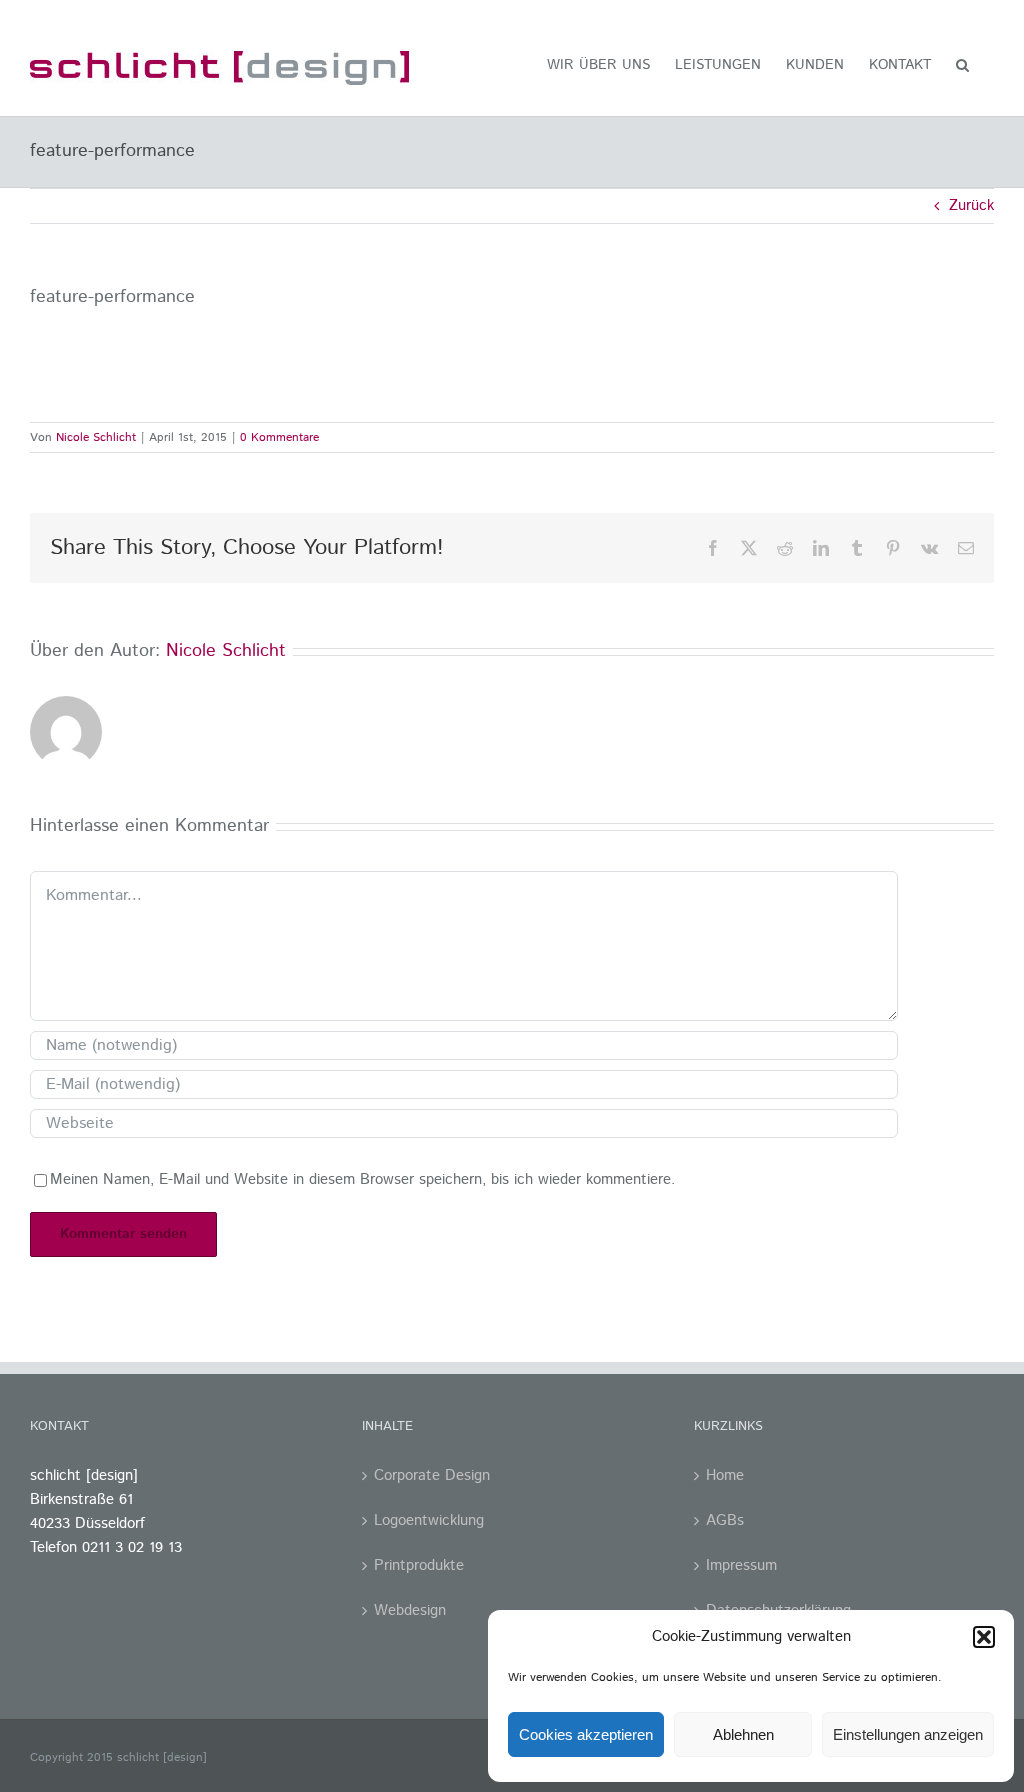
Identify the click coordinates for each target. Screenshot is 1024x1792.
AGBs (725, 1520)
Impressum (741, 1565)
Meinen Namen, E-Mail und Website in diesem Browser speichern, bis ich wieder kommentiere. (362, 1179)
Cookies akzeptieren (586, 1734)
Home (725, 1475)
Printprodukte (419, 1565)
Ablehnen (743, 1734)
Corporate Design (432, 1475)
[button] (984, 1637)
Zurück (971, 205)
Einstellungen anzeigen (908, 1734)
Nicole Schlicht (96, 437)
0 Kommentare (279, 437)
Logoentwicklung (429, 1520)
